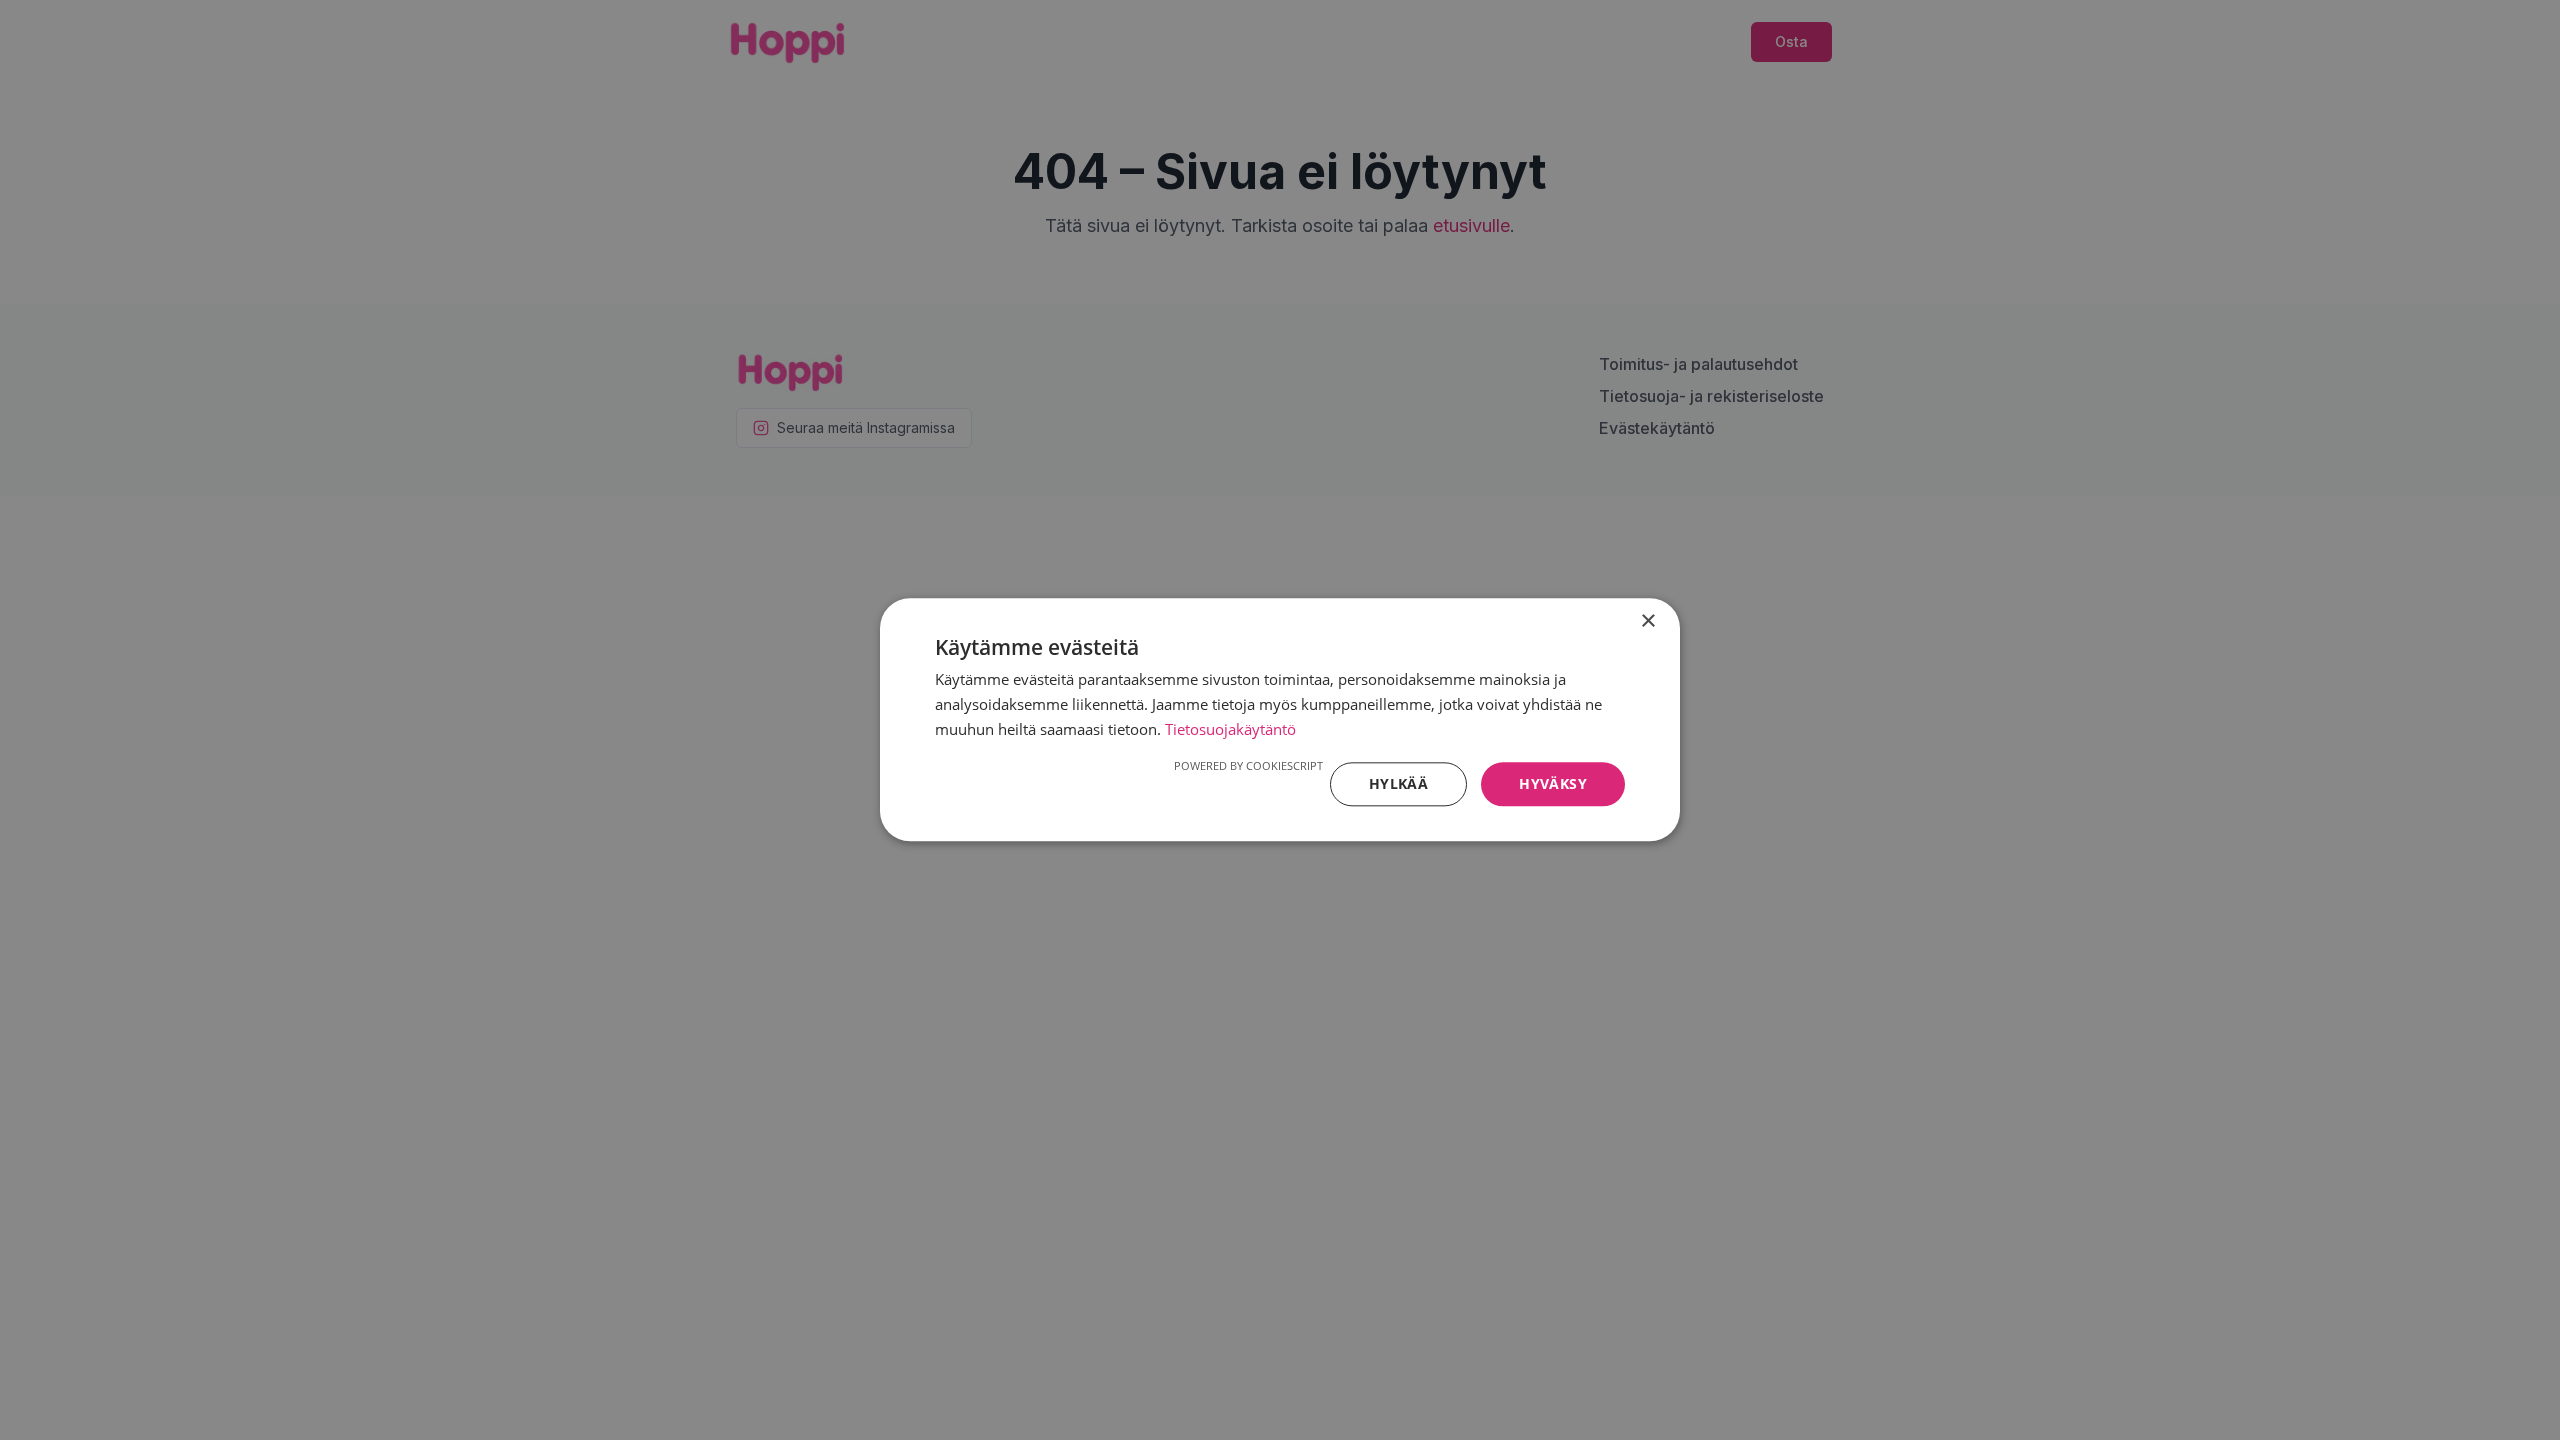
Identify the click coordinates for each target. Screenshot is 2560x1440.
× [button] (1647, 621)
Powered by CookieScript (1248, 765)
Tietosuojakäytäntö (1230, 729)
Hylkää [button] (1398, 783)
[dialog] (1280, 719)
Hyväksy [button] (1553, 783)
